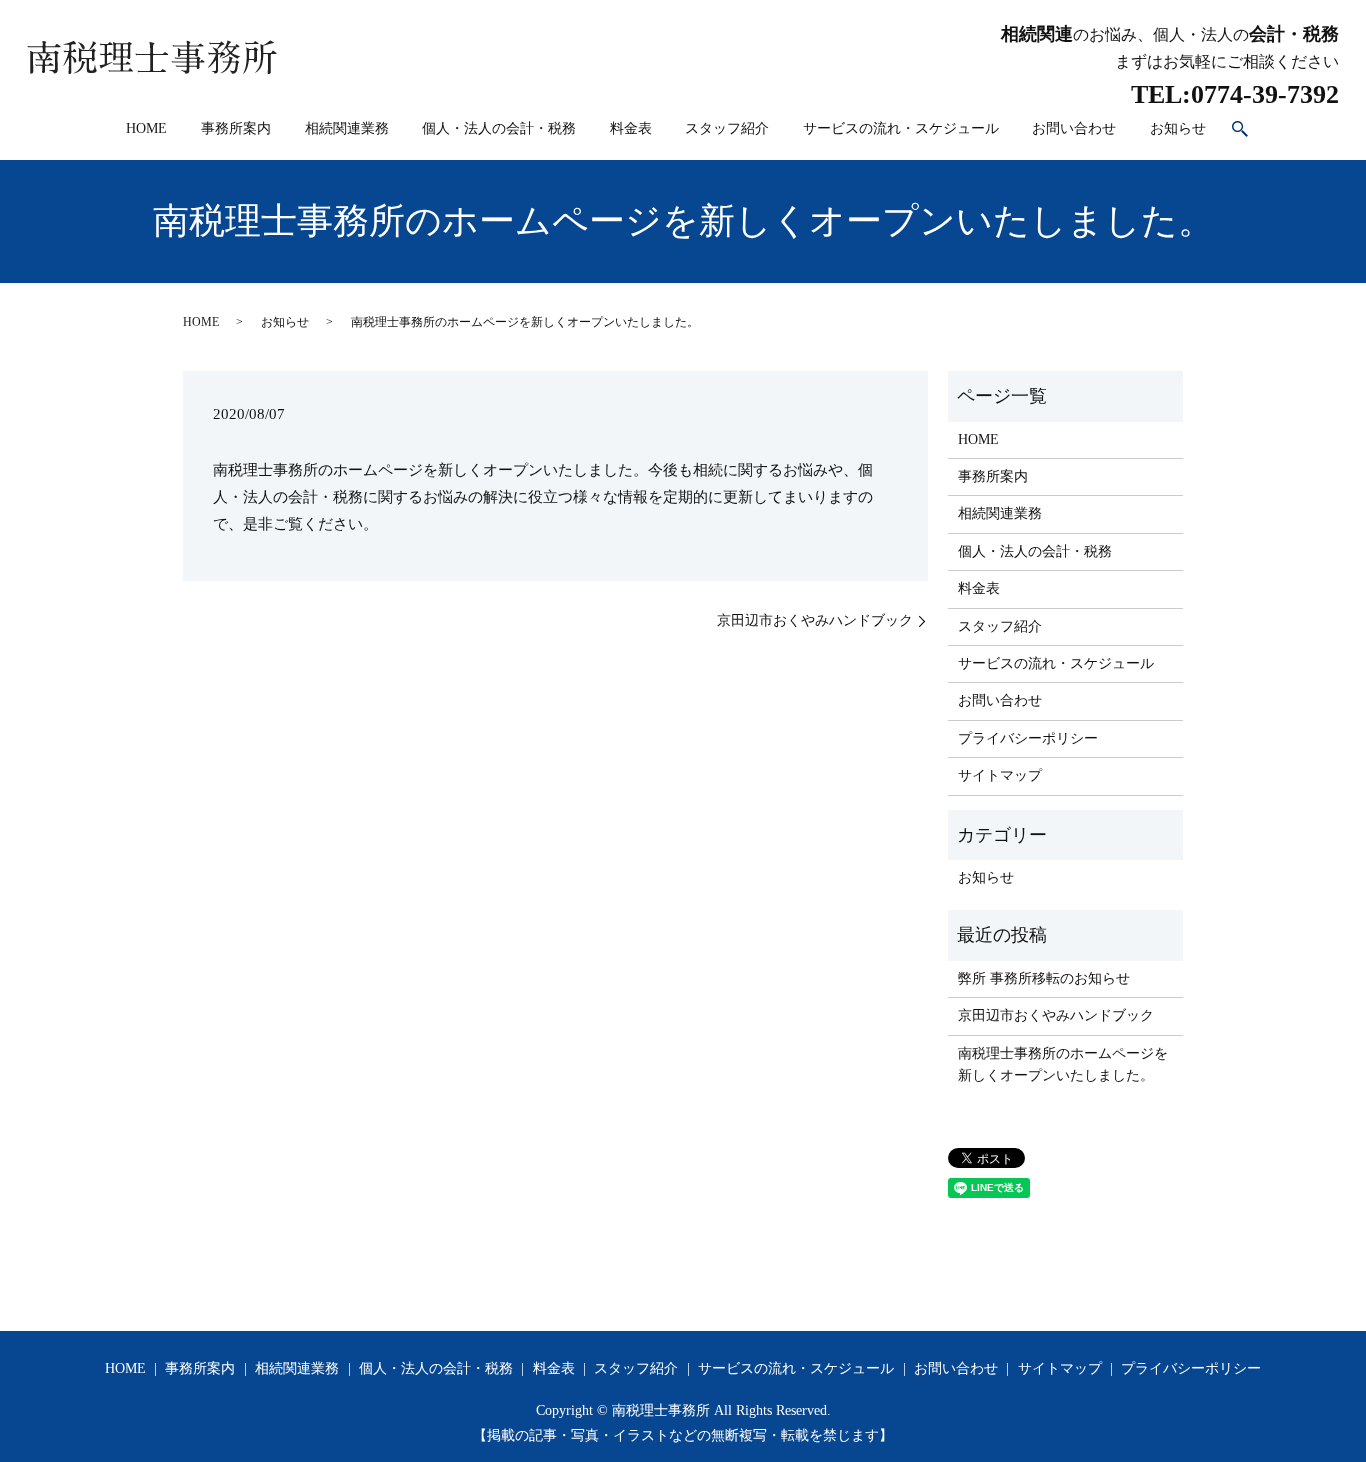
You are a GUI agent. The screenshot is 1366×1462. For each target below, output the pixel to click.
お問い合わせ (1074, 128)
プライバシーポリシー (1028, 738)
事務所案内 (236, 128)
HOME (146, 128)
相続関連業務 (347, 128)
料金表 (631, 128)
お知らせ (1178, 128)
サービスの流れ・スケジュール (901, 128)
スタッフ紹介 (727, 128)
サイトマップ (1000, 775)
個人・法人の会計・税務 (499, 128)
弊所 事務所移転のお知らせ (1044, 978)
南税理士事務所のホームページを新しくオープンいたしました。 (1063, 1064)
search (1240, 130)
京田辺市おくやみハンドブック (815, 620)
